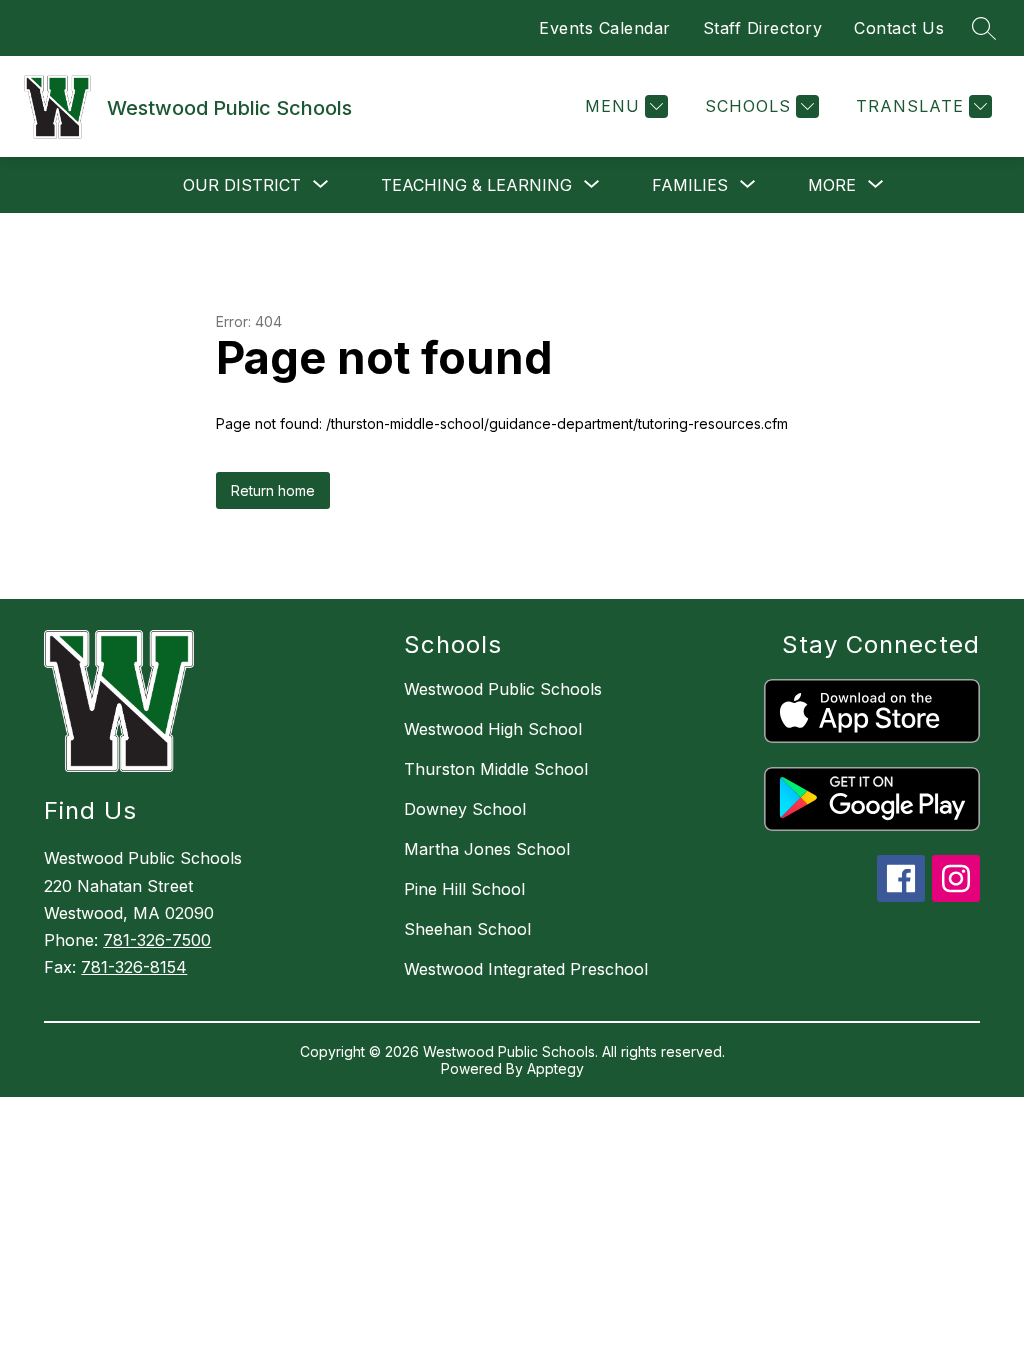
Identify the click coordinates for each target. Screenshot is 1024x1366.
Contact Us (899, 28)
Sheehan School (467, 929)
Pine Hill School (464, 889)
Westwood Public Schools (503, 689)
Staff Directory (763, 28)
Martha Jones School (487, 849)
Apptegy (555, 1068)
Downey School (465, 809)
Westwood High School (493, 729)
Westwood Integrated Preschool (526, 969)
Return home (273, 490)
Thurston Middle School (496, 769)
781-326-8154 (134, 967)
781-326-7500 (157, 940)
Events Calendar (605, 28)
